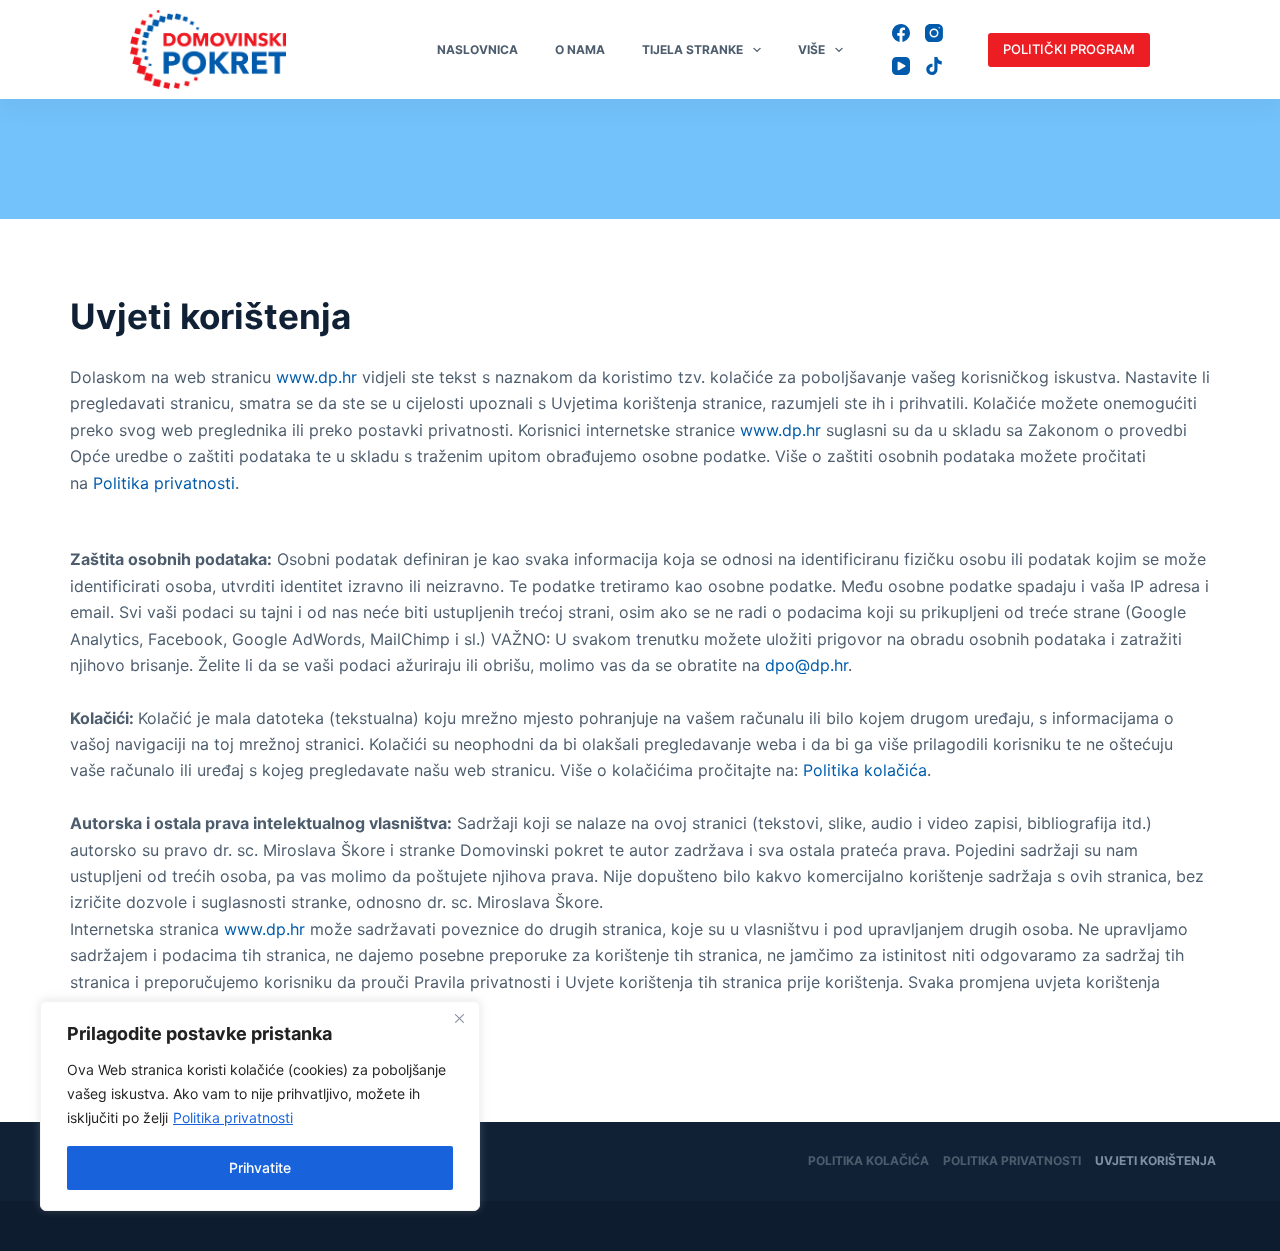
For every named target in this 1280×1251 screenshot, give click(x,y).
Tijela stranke (692, 49)
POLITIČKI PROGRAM (1069, 49)
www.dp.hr (316, 377)
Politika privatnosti (233, 1117)
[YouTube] (901, 66)
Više (811, 49)
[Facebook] (901, 33)
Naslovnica (477, 49)
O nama (580, 49)
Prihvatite (260, 1167)
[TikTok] (934, 66)
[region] (260, 1106)
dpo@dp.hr (806, 665)
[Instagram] (934, 33)
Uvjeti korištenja (1155, 1160)
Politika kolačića (865, 770)
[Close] (459, 1018)
